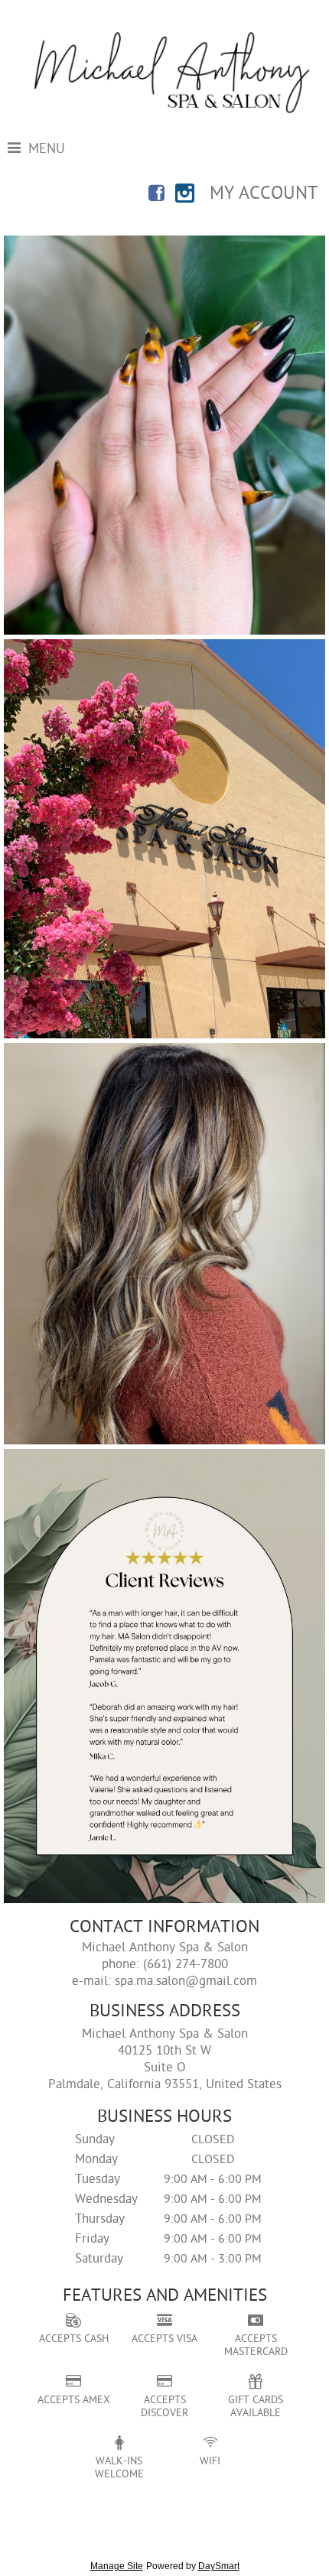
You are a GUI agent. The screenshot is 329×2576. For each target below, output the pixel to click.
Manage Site (117, 2566)
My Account (264, 194)
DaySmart (219, 2566)
